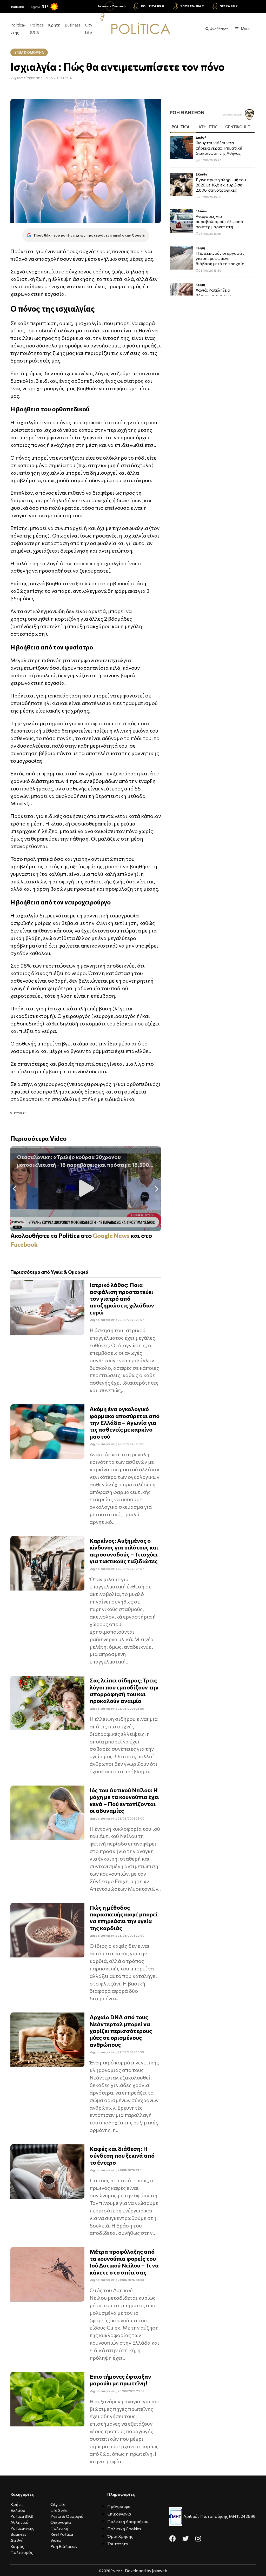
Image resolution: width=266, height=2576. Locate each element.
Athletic (208, 127)
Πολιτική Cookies (124, 2529)
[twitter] (186, 2538)
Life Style (59, 2510)
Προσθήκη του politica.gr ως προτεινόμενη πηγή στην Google (89, 235)
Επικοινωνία (119, 2514)
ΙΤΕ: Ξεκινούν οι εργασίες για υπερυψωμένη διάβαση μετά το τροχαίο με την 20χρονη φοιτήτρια (221, 259)
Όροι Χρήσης (120, 2536)
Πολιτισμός (22, 2552)
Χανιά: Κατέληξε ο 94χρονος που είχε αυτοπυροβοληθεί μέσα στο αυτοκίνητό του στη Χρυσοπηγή (219, 296)
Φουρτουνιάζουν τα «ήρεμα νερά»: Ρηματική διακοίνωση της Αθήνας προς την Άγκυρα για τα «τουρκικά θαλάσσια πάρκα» (219, 148)
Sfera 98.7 (229, 6)
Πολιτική (59, 2528)
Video (56, 2540)
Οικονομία (61, 2522)
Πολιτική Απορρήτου (128, 2521)
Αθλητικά (19, 2522)
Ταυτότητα (118, 2544)
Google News (111, 1235)
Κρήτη (54, 25)
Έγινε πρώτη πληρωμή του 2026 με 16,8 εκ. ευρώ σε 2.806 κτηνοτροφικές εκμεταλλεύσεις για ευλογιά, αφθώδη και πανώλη (221, 185)
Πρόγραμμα (119, 2506)
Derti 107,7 (116, 16)
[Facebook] (173, 2538)
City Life (89, 29)
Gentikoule (238, 127)
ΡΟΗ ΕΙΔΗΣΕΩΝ (187, 112)
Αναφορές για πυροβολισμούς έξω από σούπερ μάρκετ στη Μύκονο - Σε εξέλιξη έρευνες (219, 222)
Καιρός (17, 2546)
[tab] (184, 128)
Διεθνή (201, 137)
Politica (181, 127)
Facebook (24, 1244)
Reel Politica (62, 2534)
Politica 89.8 (152, 6)
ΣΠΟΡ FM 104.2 (192, 6)
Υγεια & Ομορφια (29, 52)
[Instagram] (198, 2538)
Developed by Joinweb (146, 2570)
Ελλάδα (201, 174)
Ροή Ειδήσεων (64, 2546)
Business (73, 25)
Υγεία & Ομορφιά (67, 2516)
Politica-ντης (18, 29)
